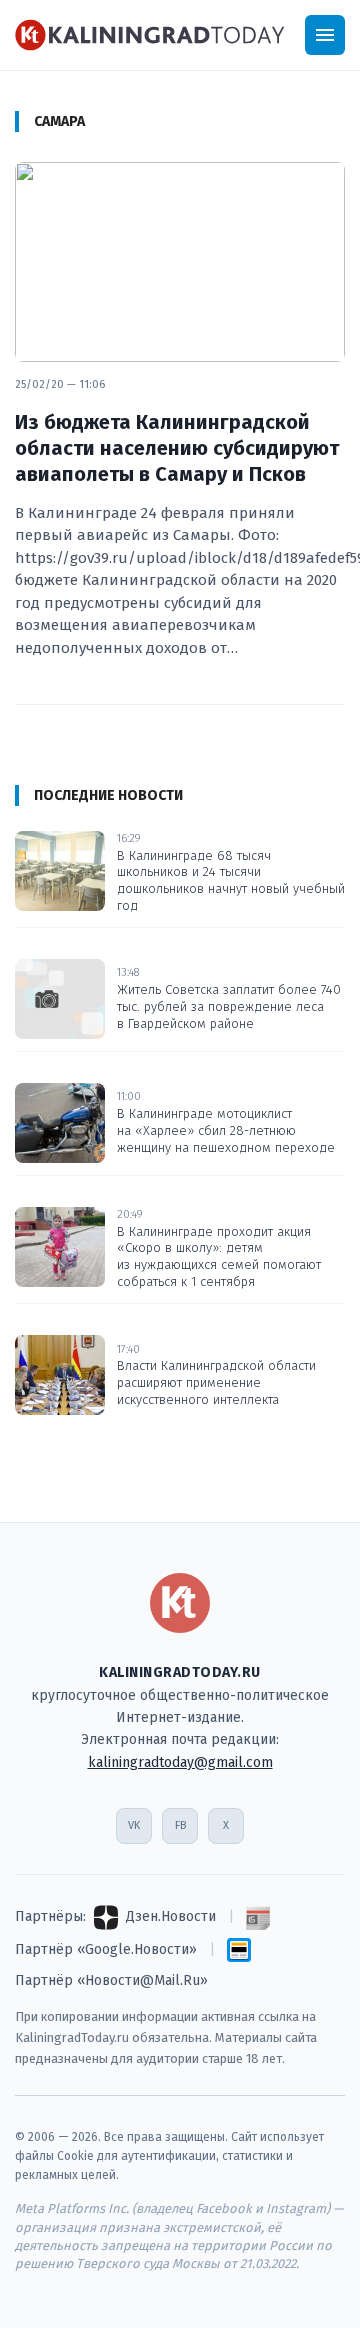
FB (180, 1825)
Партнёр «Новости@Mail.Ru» (111, 1980)
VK (134, 1825)
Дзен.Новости (171, 1916)
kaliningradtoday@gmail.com (180, 1762)
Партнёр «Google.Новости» (106, 1949)
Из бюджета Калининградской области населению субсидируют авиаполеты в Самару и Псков (177, 448)
